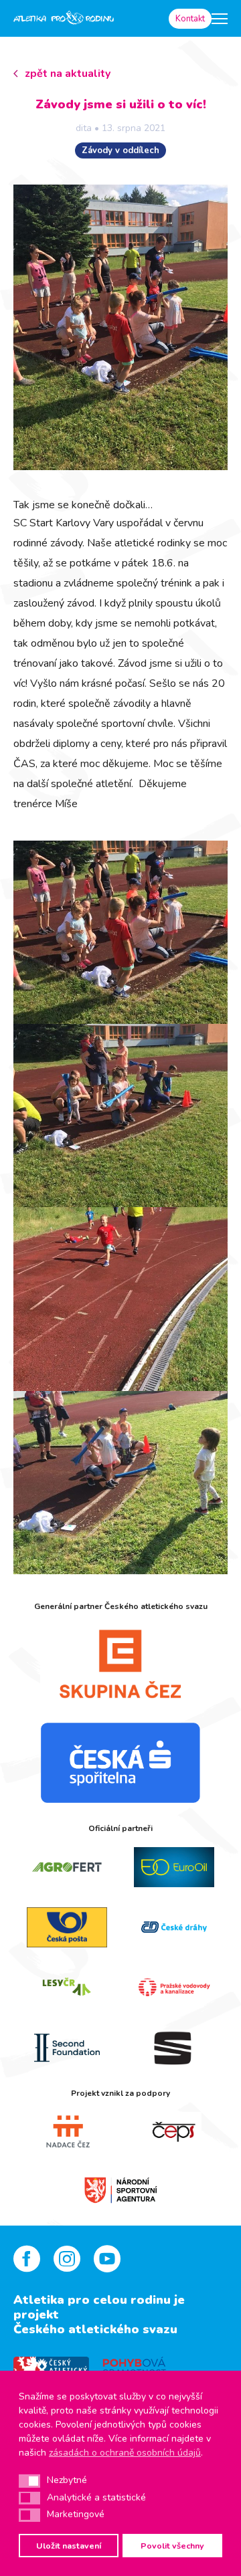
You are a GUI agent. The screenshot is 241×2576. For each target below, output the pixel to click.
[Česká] (120, 1763)
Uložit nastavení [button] (69, 2546)
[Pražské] (174, 1988)
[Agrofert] (67, 1867)
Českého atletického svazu (95, 2329)
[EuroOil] (174, 1867)
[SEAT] (174, 2048)
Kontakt (190, 19)
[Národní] (120, 2189)
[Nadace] (67, 2132)
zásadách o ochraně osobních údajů (125, 2453)
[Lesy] (67, 1988)
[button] (29, 2481)
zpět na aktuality (68, 74)
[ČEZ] (120, 1664)
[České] (174, 1927)
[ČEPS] (174, 2132)
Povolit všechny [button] (172, 2546)
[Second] (67, 2048)
